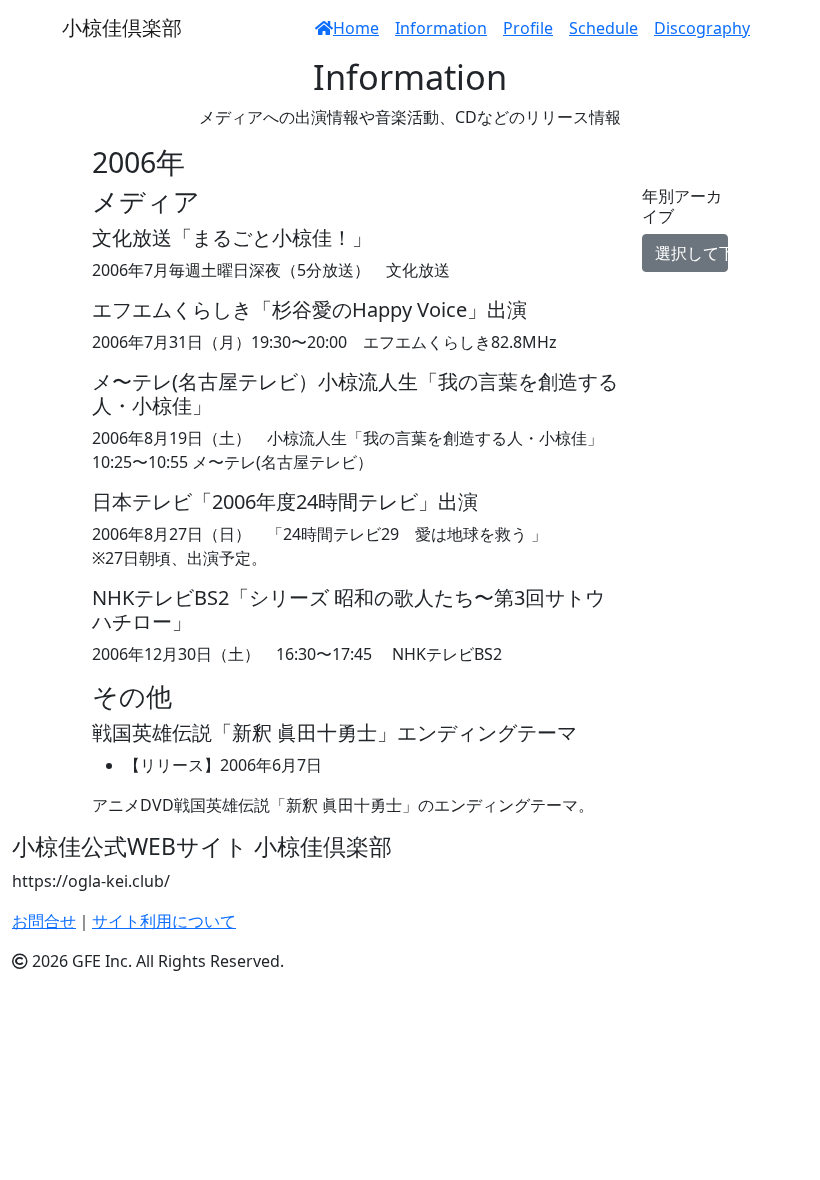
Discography (702, 28)
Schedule (603, 28)
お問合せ (44, 921)
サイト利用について (164, 921)
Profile (528, 28)
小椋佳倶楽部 (122, 27)
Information (441, 28)
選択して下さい (691, 253)
